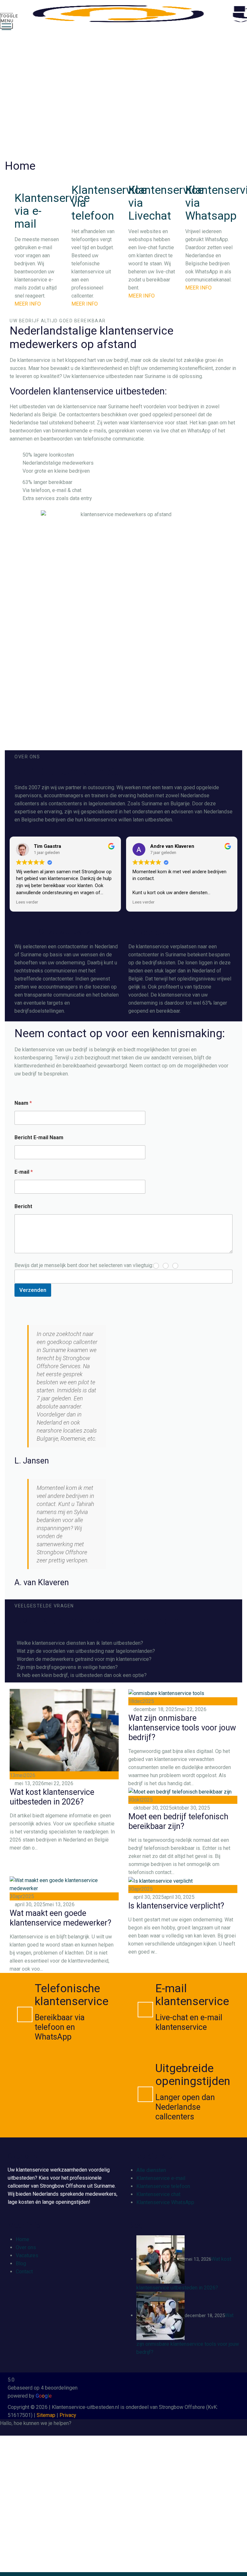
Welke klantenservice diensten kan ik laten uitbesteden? (80, 1643)
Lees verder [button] (27, 902)
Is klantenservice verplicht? (176, 1906)
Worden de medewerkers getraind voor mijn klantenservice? (84, 1659)
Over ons (26, 2247)
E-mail (24, 1172)
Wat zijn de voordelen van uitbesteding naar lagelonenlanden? (86, 1651)
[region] (123, 97)
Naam (23, 1103)
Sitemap (46, 2415)
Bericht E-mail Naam (39, 1137)
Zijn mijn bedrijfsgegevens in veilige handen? (67, 1667)
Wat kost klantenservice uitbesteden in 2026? (52, 1797)
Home (23, 2239)
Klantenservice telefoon (163, 2186)
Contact (24, 2272)
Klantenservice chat (158, 2194)
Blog (21, 2263)
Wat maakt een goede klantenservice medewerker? (60, 1918)
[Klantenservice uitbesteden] (129, 14)
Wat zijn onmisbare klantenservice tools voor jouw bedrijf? (182, 1728)
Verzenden (33, 1290)
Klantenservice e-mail (161, 2178)
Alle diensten (151, 2170)
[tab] (123, 1643)
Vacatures (27, 2255)
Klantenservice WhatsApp (165, 2202)
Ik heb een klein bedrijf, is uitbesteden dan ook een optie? (82, 1675)
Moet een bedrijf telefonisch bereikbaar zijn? (178, 1821)
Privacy (68, 2415)
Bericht (23, 1206)
